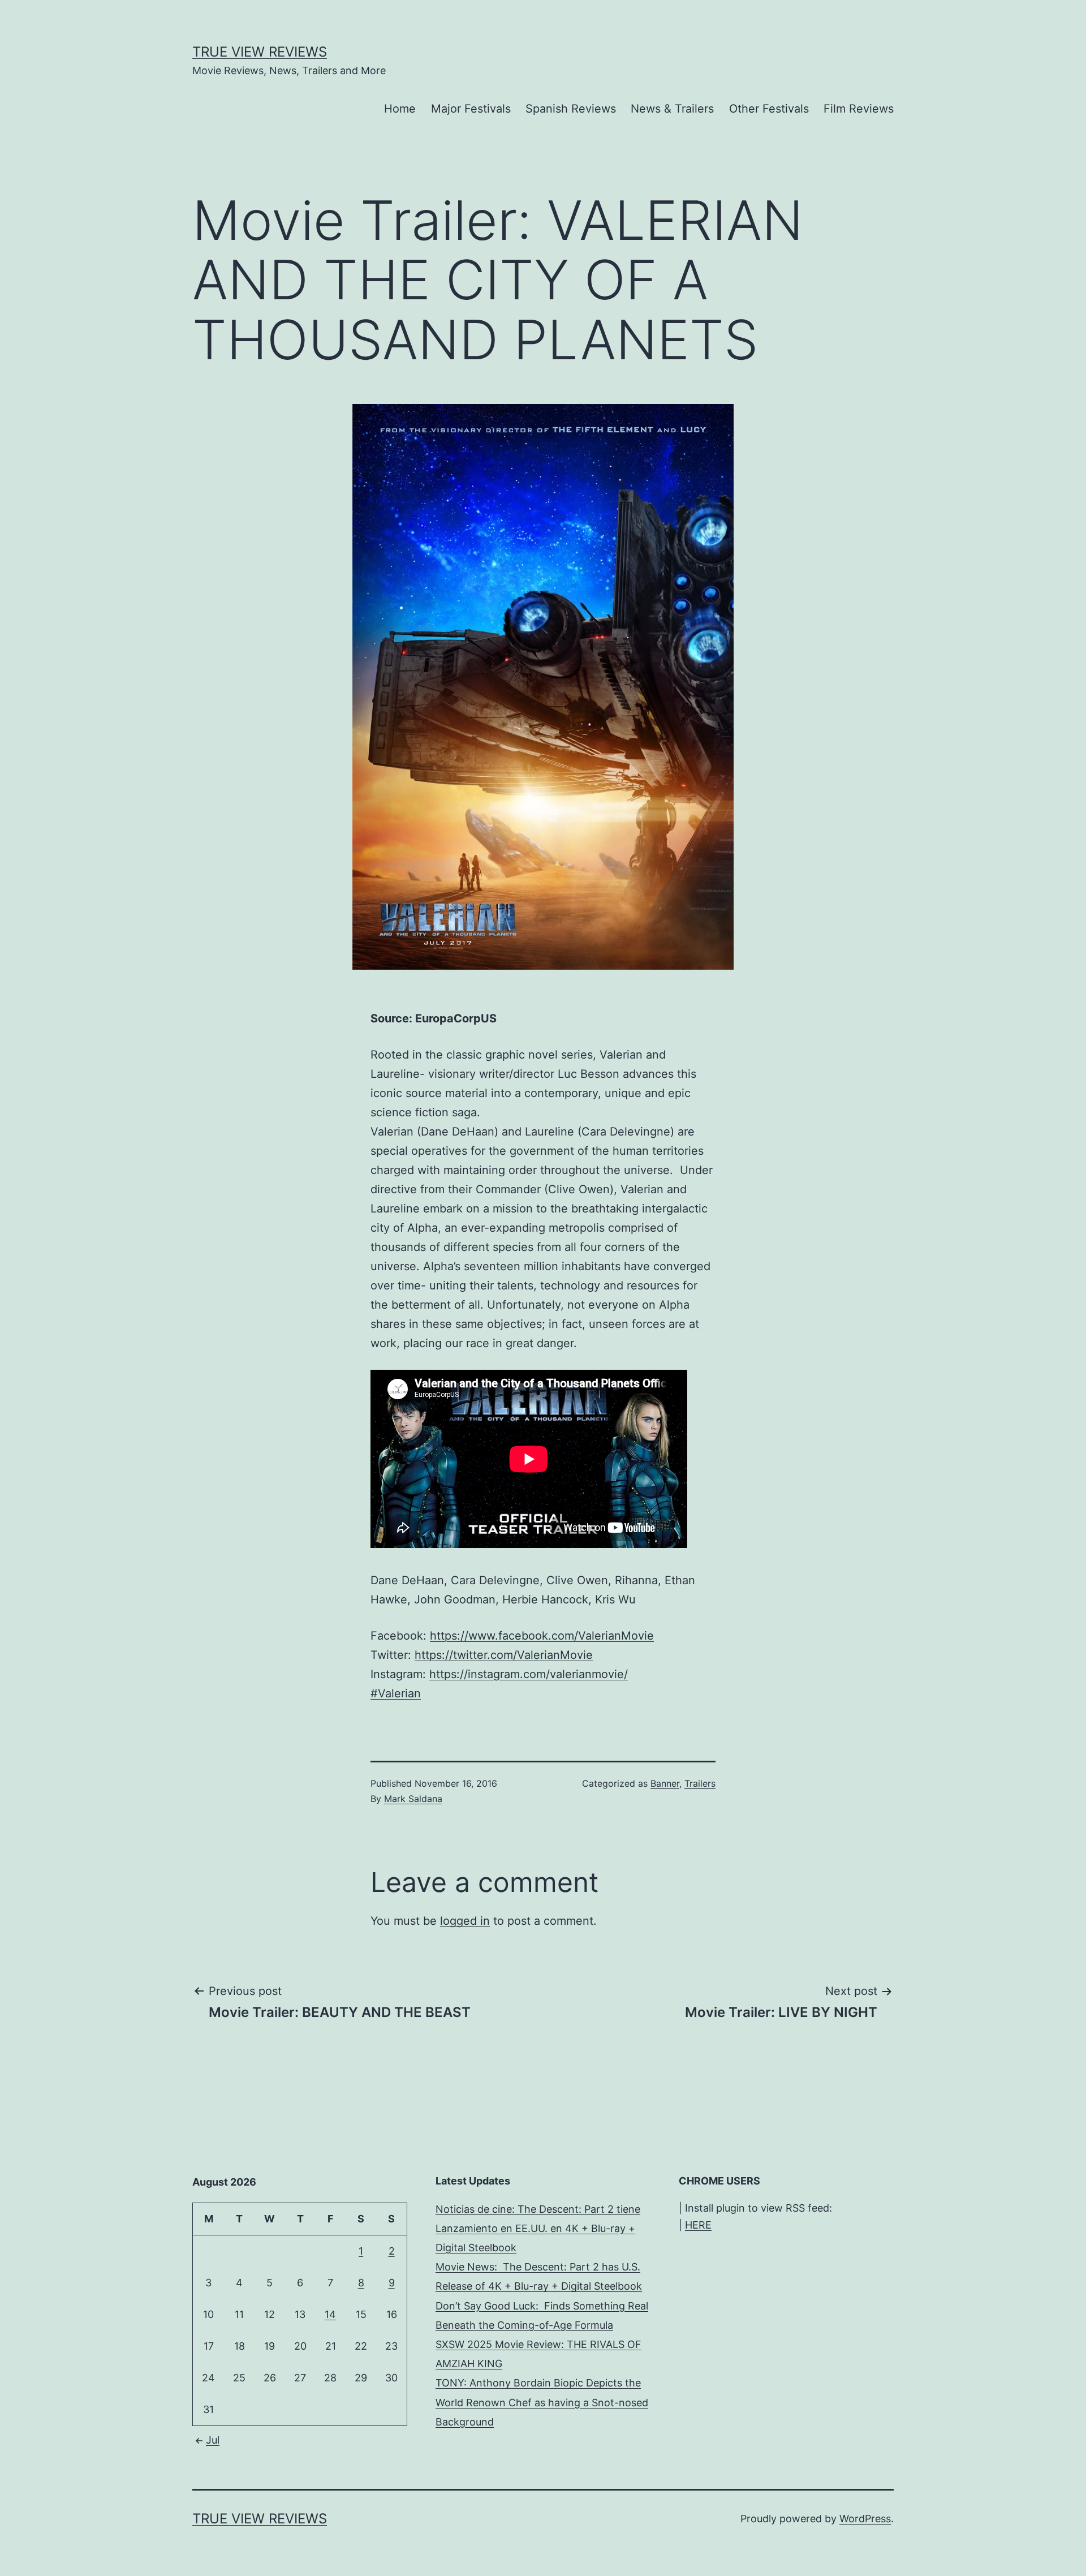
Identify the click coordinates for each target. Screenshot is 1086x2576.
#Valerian (396, 1693)
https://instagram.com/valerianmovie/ (529, 1674)
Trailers (700, 1783)
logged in (465, 1921)
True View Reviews (260, 52)
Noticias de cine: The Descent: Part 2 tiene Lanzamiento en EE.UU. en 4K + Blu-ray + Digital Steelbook (538, 2228)
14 (330, 2314)
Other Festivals (769, 109)
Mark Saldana (413, 1799)
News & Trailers (672, 109)
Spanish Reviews (571, 109)
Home (400, 109)
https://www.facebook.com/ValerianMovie (542, 1636)
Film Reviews (859, 109)
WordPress (865, 2519)
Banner (665, 1783)
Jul (213, 2440)
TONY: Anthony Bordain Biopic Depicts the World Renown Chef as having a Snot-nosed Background (542, 2402)
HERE (698, 2225)
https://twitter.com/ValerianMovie (504, 1655)
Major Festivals (471, 109)
